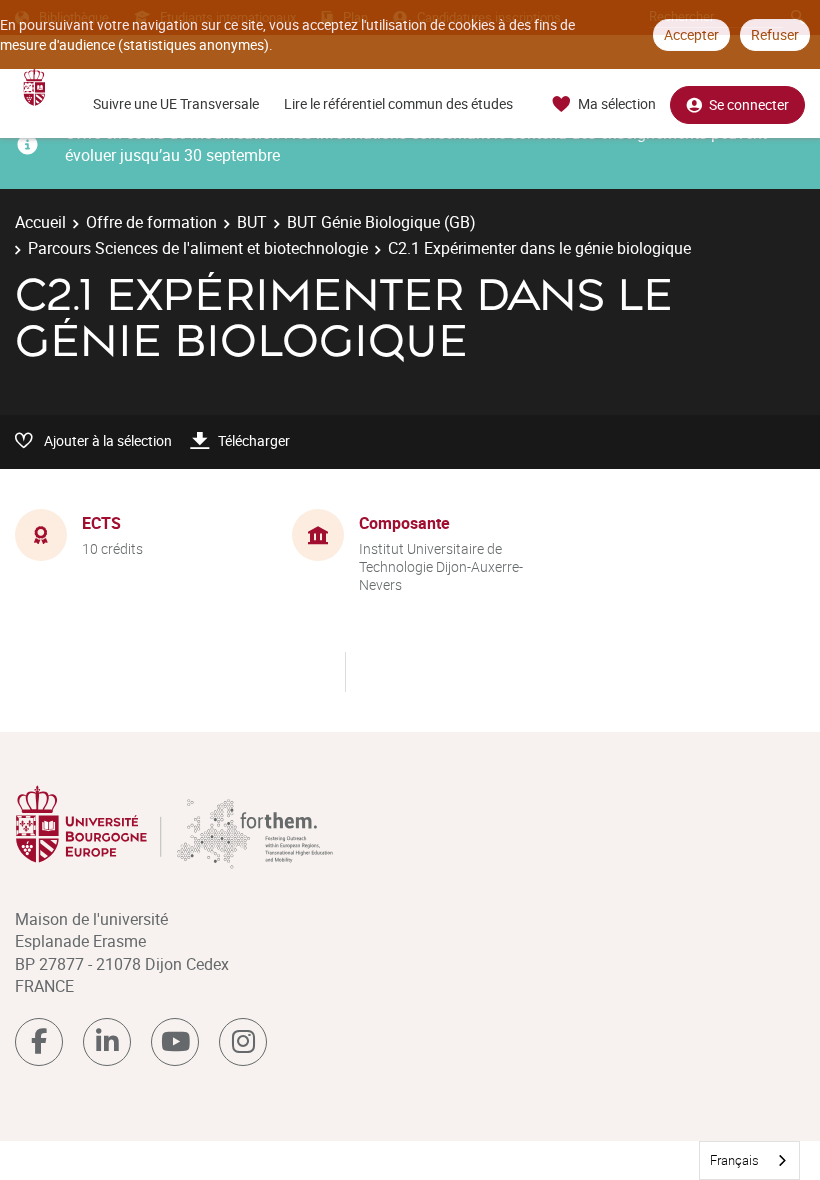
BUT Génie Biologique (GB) (381, 222)
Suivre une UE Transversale (176, 103)
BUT (252, 222)
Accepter (691, 34)
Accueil (40, 222)
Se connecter (749, 104)
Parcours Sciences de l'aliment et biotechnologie (198, 248)
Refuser (775, 34)
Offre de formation (151, 222)
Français (734, 1160)
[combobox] (749, 1160)
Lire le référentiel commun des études (398, 103)
